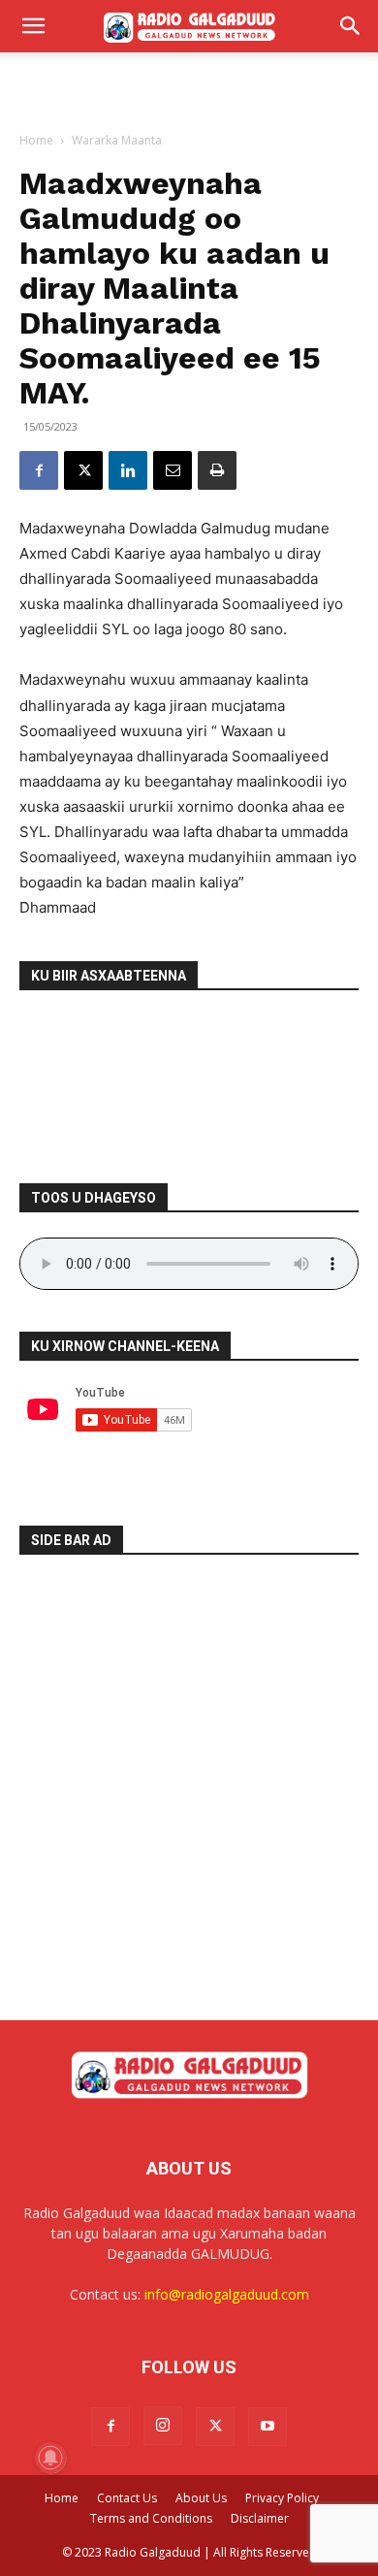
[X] (83, 470)
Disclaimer (260, 2518)
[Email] (173, 470)
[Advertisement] (189, 86)
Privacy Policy (282, 2498)
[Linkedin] (128, 470)
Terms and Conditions (151, 2518)
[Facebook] (39, 470)
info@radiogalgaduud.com (227, 2294)
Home (36, 140)
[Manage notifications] (50, 2458)
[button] (33, 26)
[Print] (217, 470)
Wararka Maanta (117, 140)
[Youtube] (268, 2427)
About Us (201, 2498)
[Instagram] (163, 2426)
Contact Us (127, 2498)
